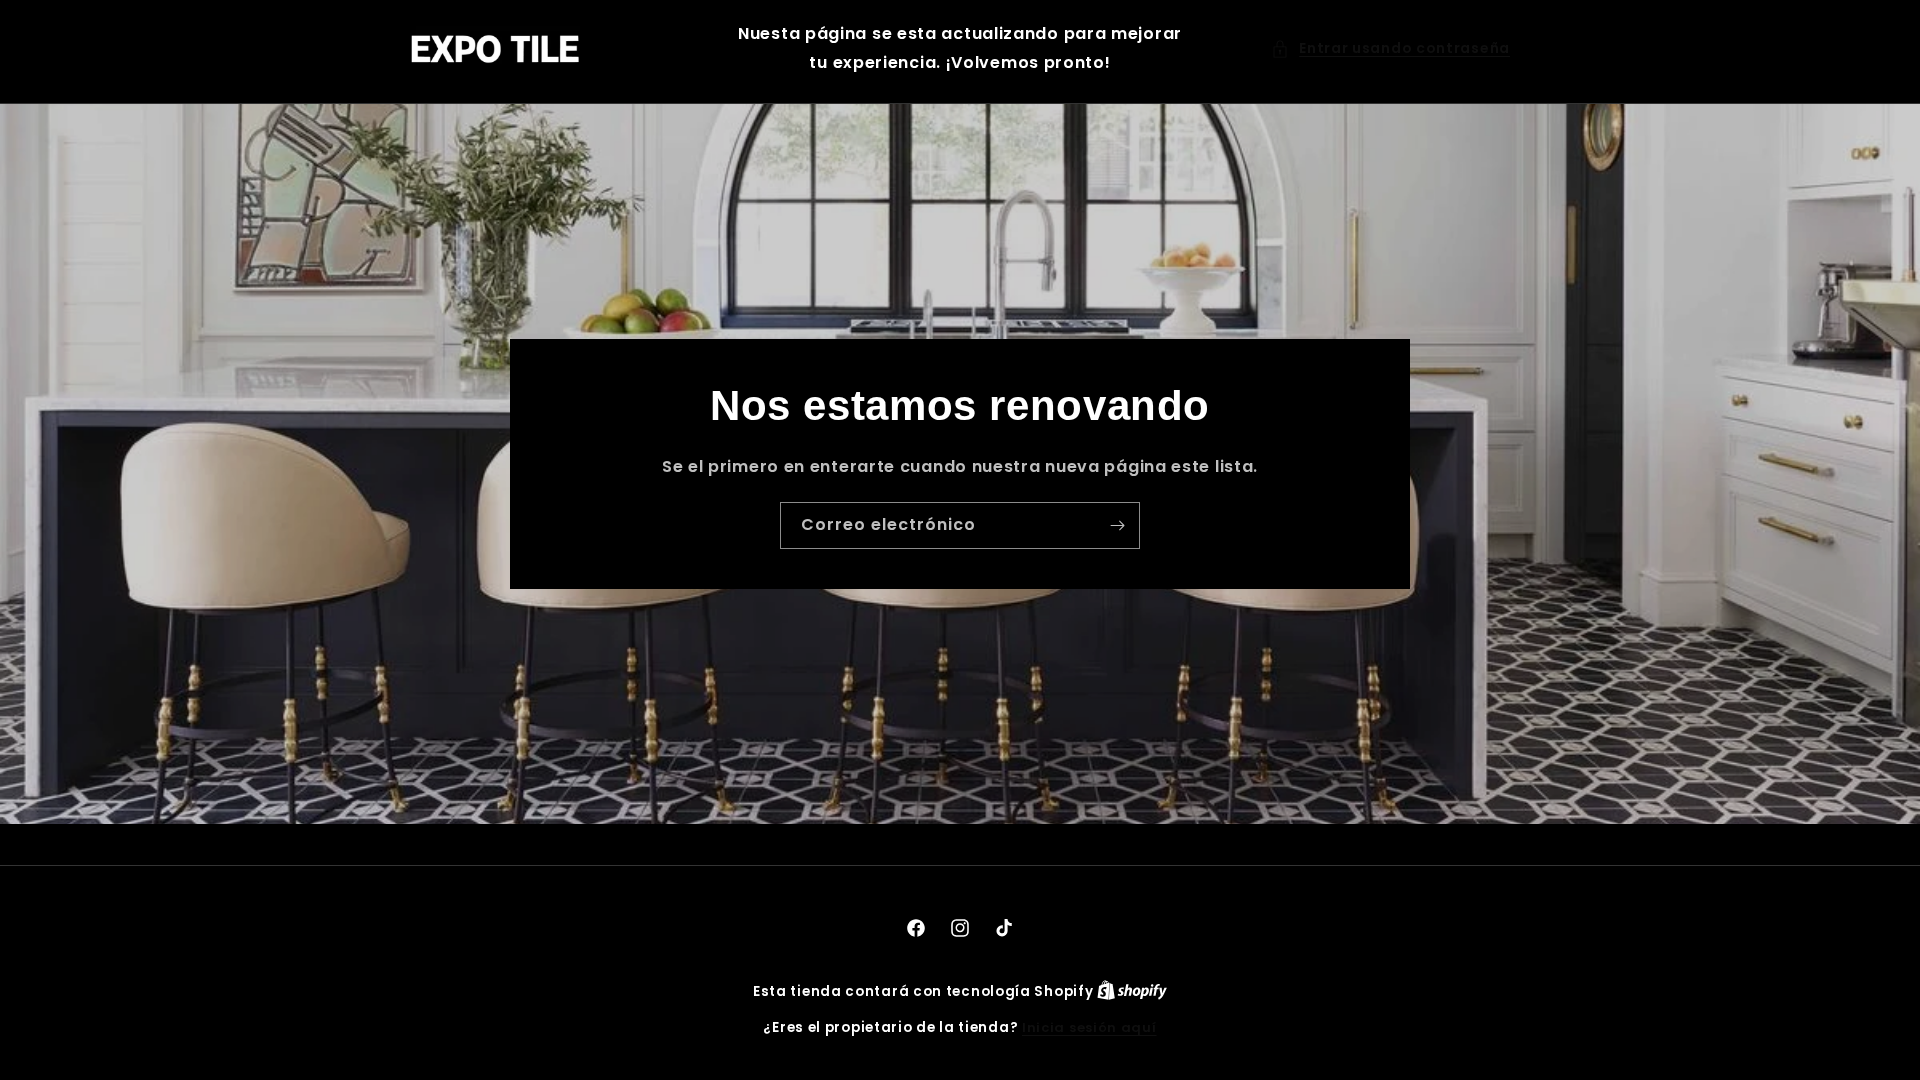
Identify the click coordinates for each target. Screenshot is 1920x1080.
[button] (1390, 48)
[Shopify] (1132, 991)
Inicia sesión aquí (1089, 1027)
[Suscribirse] (1117, 524)
